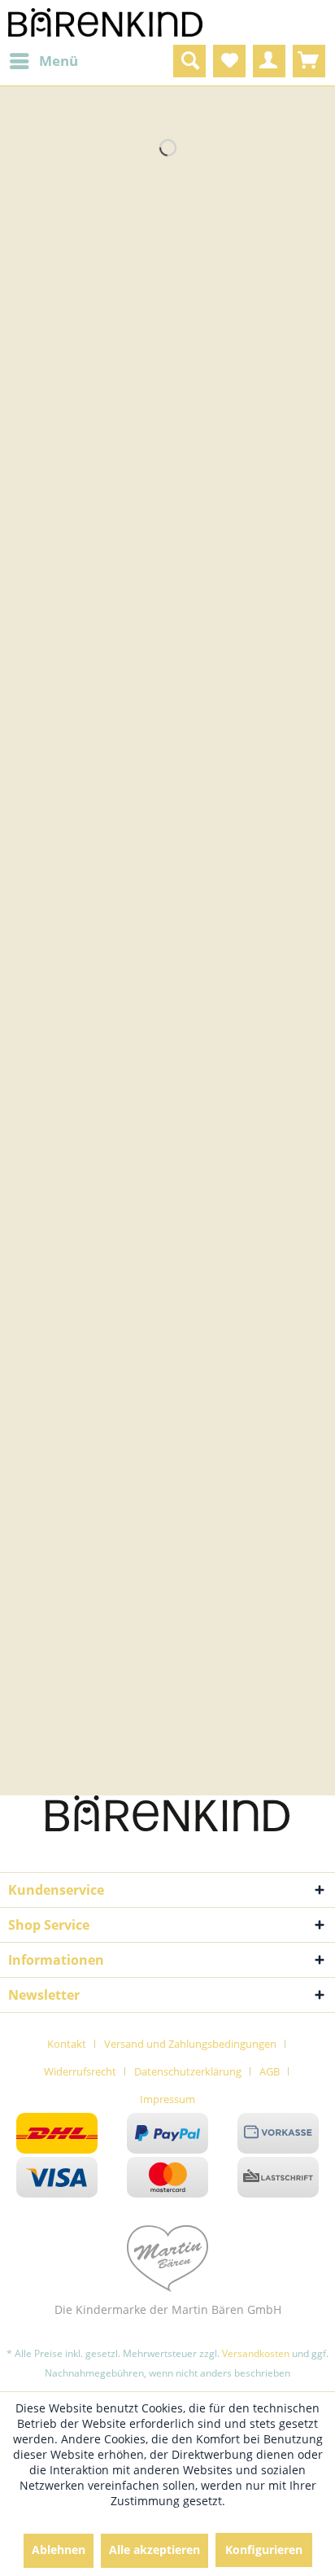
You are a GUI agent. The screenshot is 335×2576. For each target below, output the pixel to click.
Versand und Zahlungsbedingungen (190, 2044)
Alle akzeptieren (154, 2550)
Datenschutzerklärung (188, 2071)
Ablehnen (59, 2550)
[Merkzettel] (229, 61)
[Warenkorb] (309, 61)
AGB (270, 2071)
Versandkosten (256, 2353)
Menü (59, 61)
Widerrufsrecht (80, 2071)
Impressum (167, 2099)
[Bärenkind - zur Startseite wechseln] (106, 22)
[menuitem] (43, 61)
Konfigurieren (264, 2550)
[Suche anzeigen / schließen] (189, 61)
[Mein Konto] (269, 61)
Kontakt (67, 2044)
